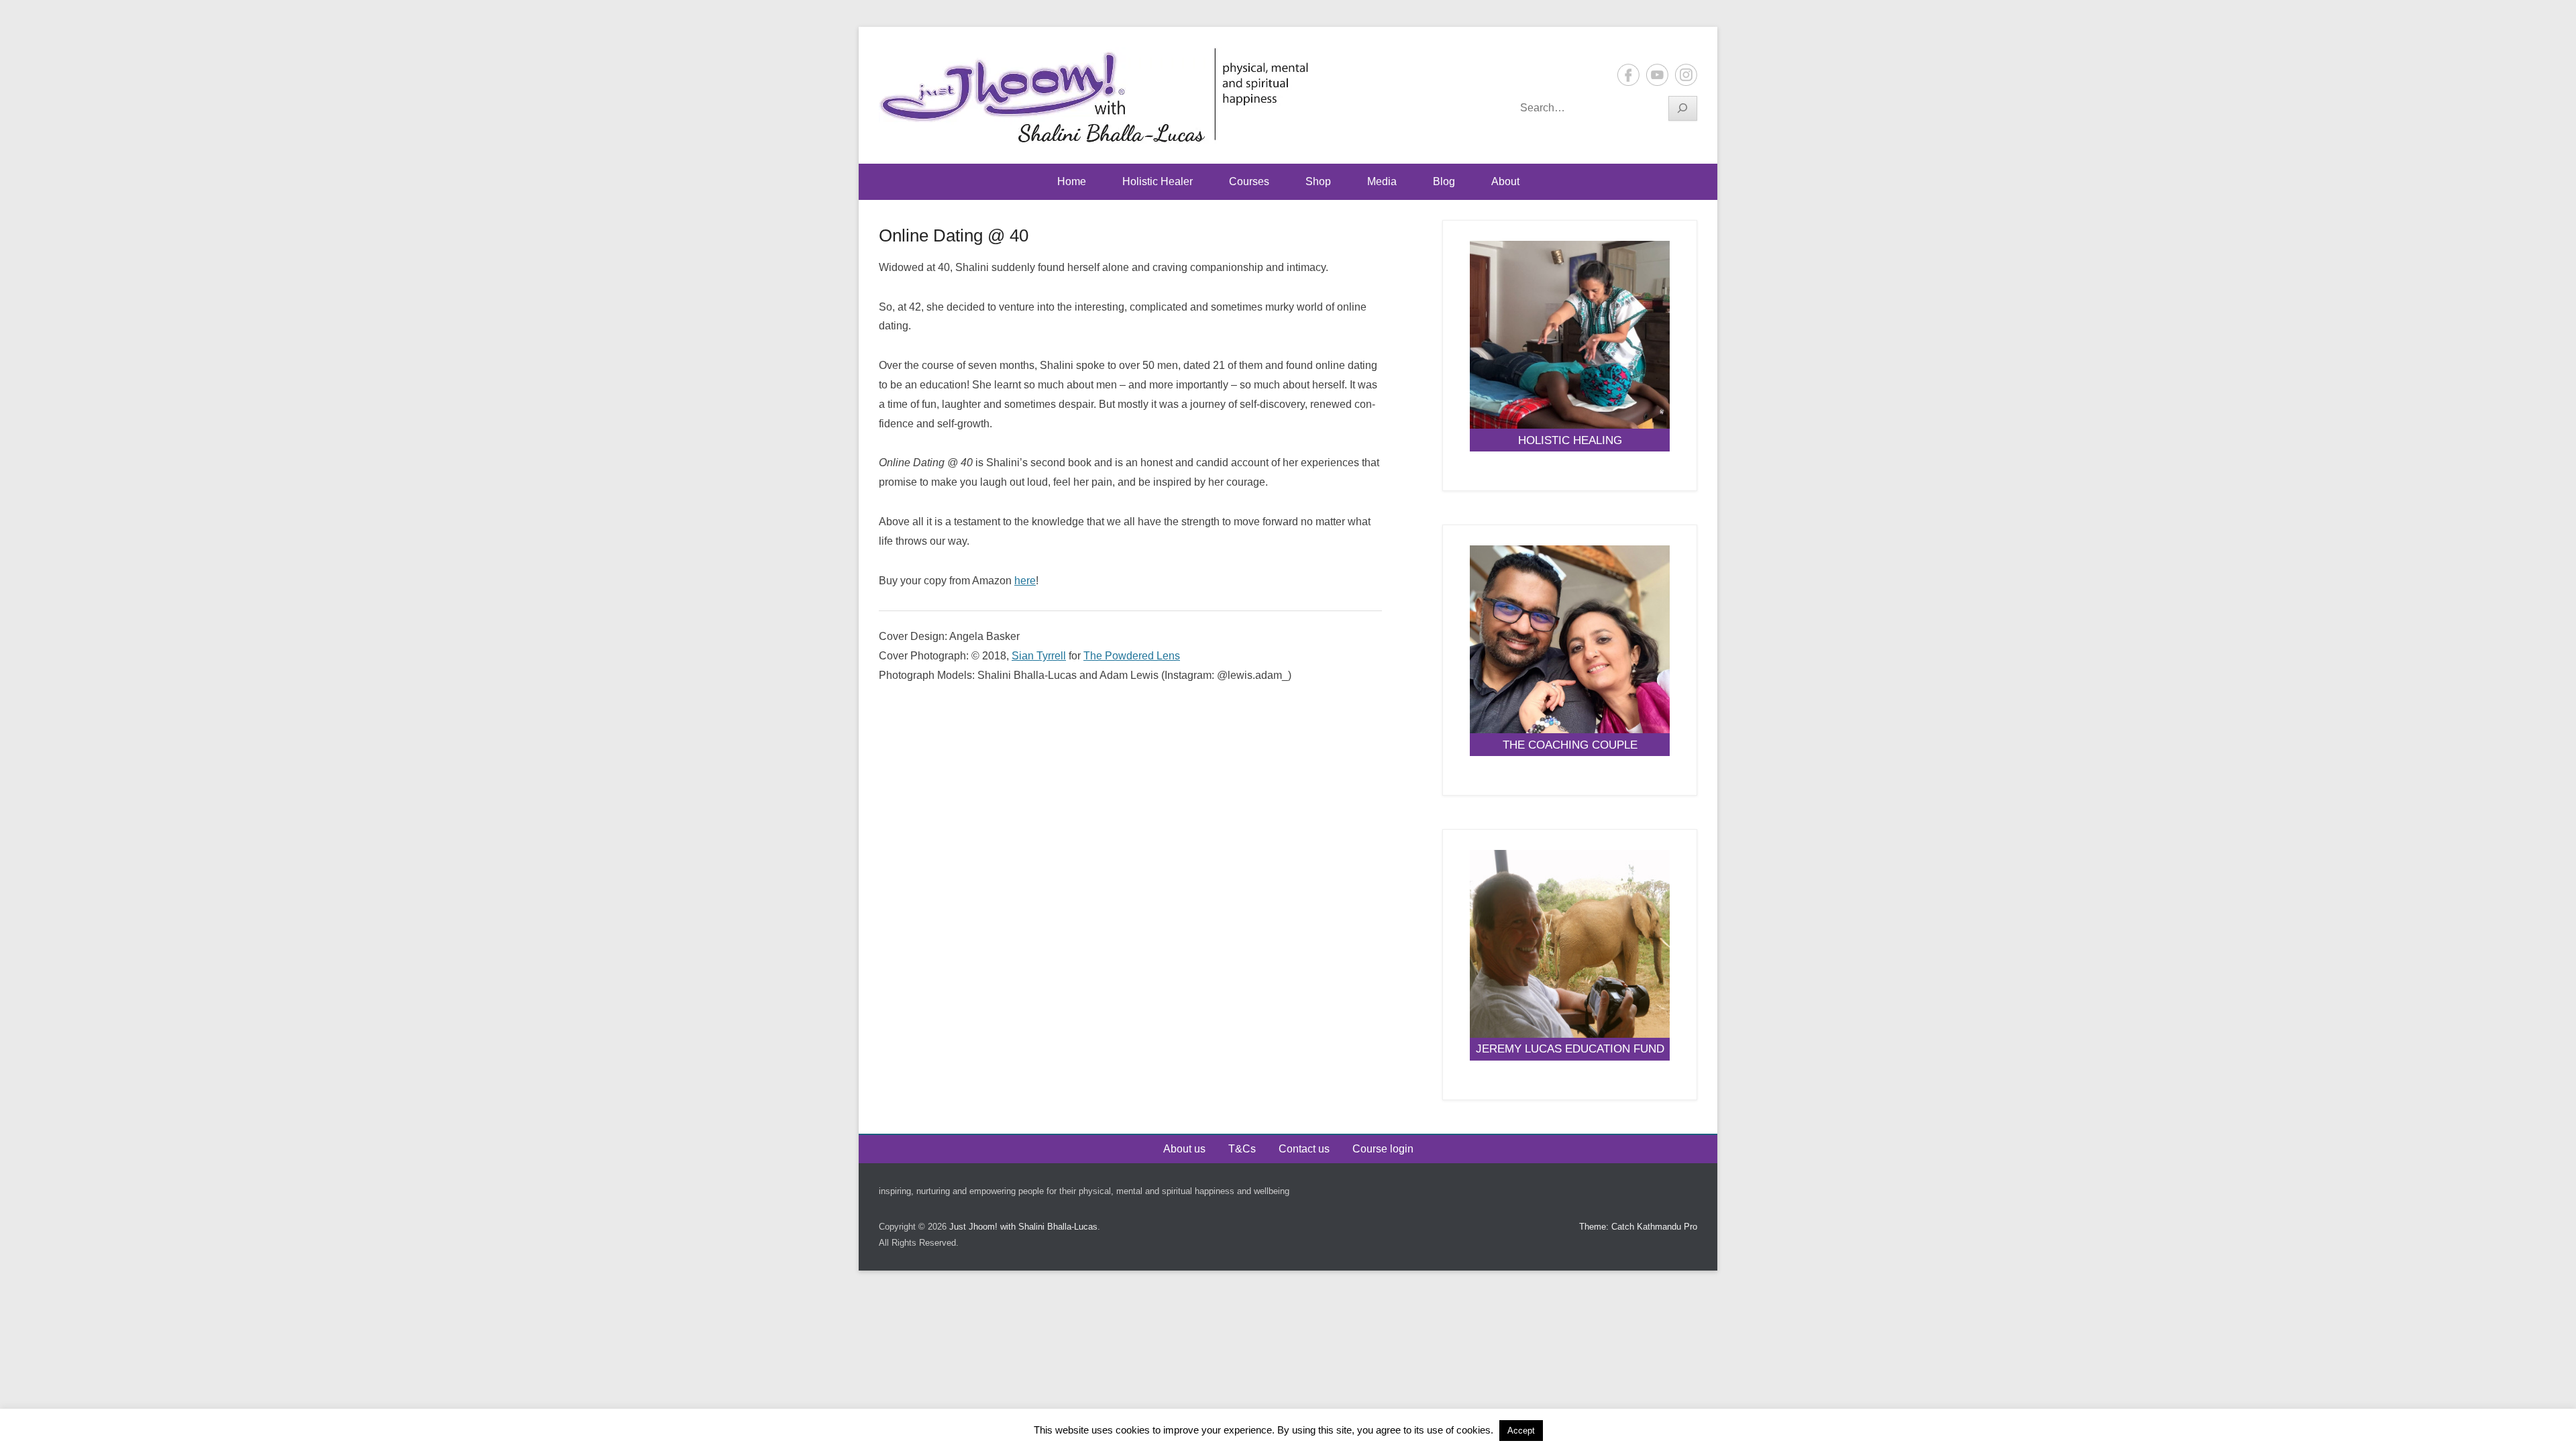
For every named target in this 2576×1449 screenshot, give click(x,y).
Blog (1444, 181)
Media (1382, 181)
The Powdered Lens (1132, 656)
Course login (1383, 1149)
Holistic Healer (1158, 181)
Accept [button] (1521, 1431)
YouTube (1657, 75)
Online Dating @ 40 (954, 235)
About (1505, 181)
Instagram (1686, 75)
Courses (1249, 181)
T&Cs (1242, 1149)
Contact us (1304, 1149)
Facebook (1628, 75)
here (1025, 581)
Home (1072, 181)
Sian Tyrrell (1039, 656)
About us (1184, 1149)
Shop (1318, 181)
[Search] (1683, 108)
